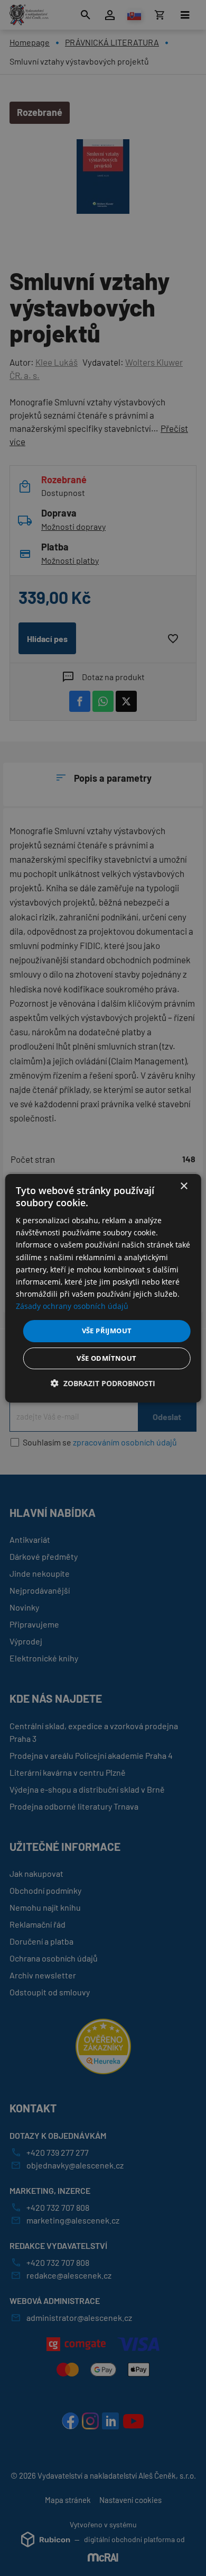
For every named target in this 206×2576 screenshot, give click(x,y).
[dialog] (103, 1288)
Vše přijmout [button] (107, 1331)
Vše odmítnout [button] (106, 1358)
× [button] (184, 1186)
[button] (103, 1383)
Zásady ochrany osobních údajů (72, 1306)
